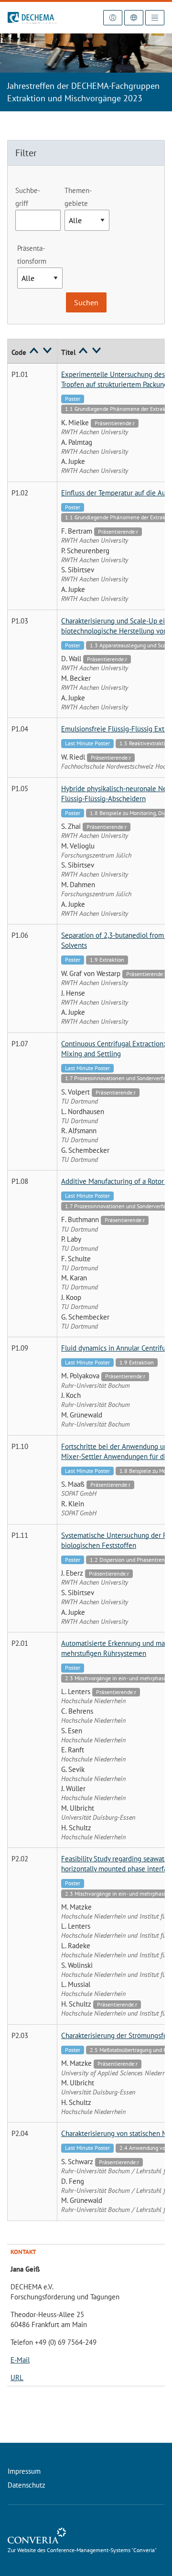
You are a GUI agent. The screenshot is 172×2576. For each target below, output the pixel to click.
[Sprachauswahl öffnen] (134, 18)
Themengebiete (78, 197)
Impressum (24, 2471)
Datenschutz (27, 2485)
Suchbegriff (28, 197)
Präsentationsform (32, 255)
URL (17, 2377)
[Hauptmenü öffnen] (155, 18)
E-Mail (20, 2360)
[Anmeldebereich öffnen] (113, 18)
